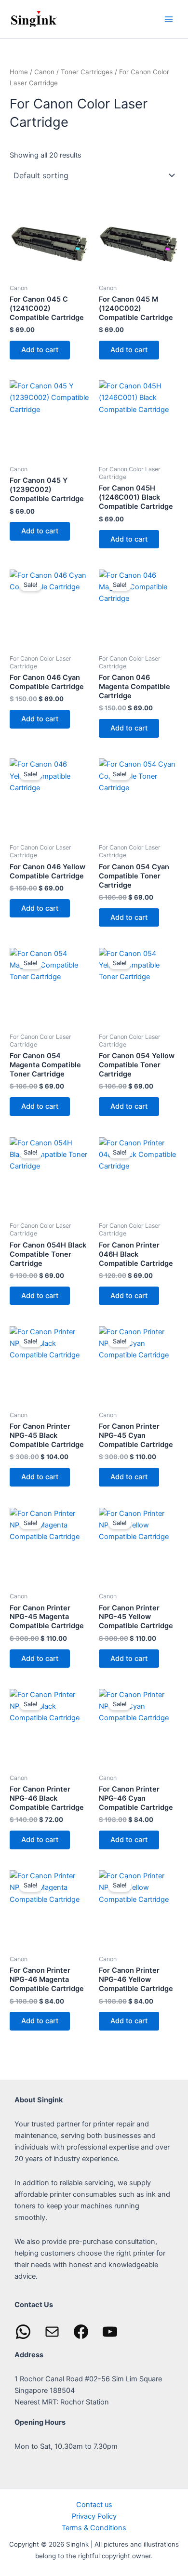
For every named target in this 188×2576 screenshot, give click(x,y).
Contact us (94, 2505)
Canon (44, 72)
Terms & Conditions (94, 2528)
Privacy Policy (94, 2516)
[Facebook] (81, 2332)
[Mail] (52, 2332)
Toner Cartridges (87, 72)
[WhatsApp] (23, 2332)
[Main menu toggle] (169, 19)
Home (19, 72)
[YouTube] (110, 2332)
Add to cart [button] (40, 350)
